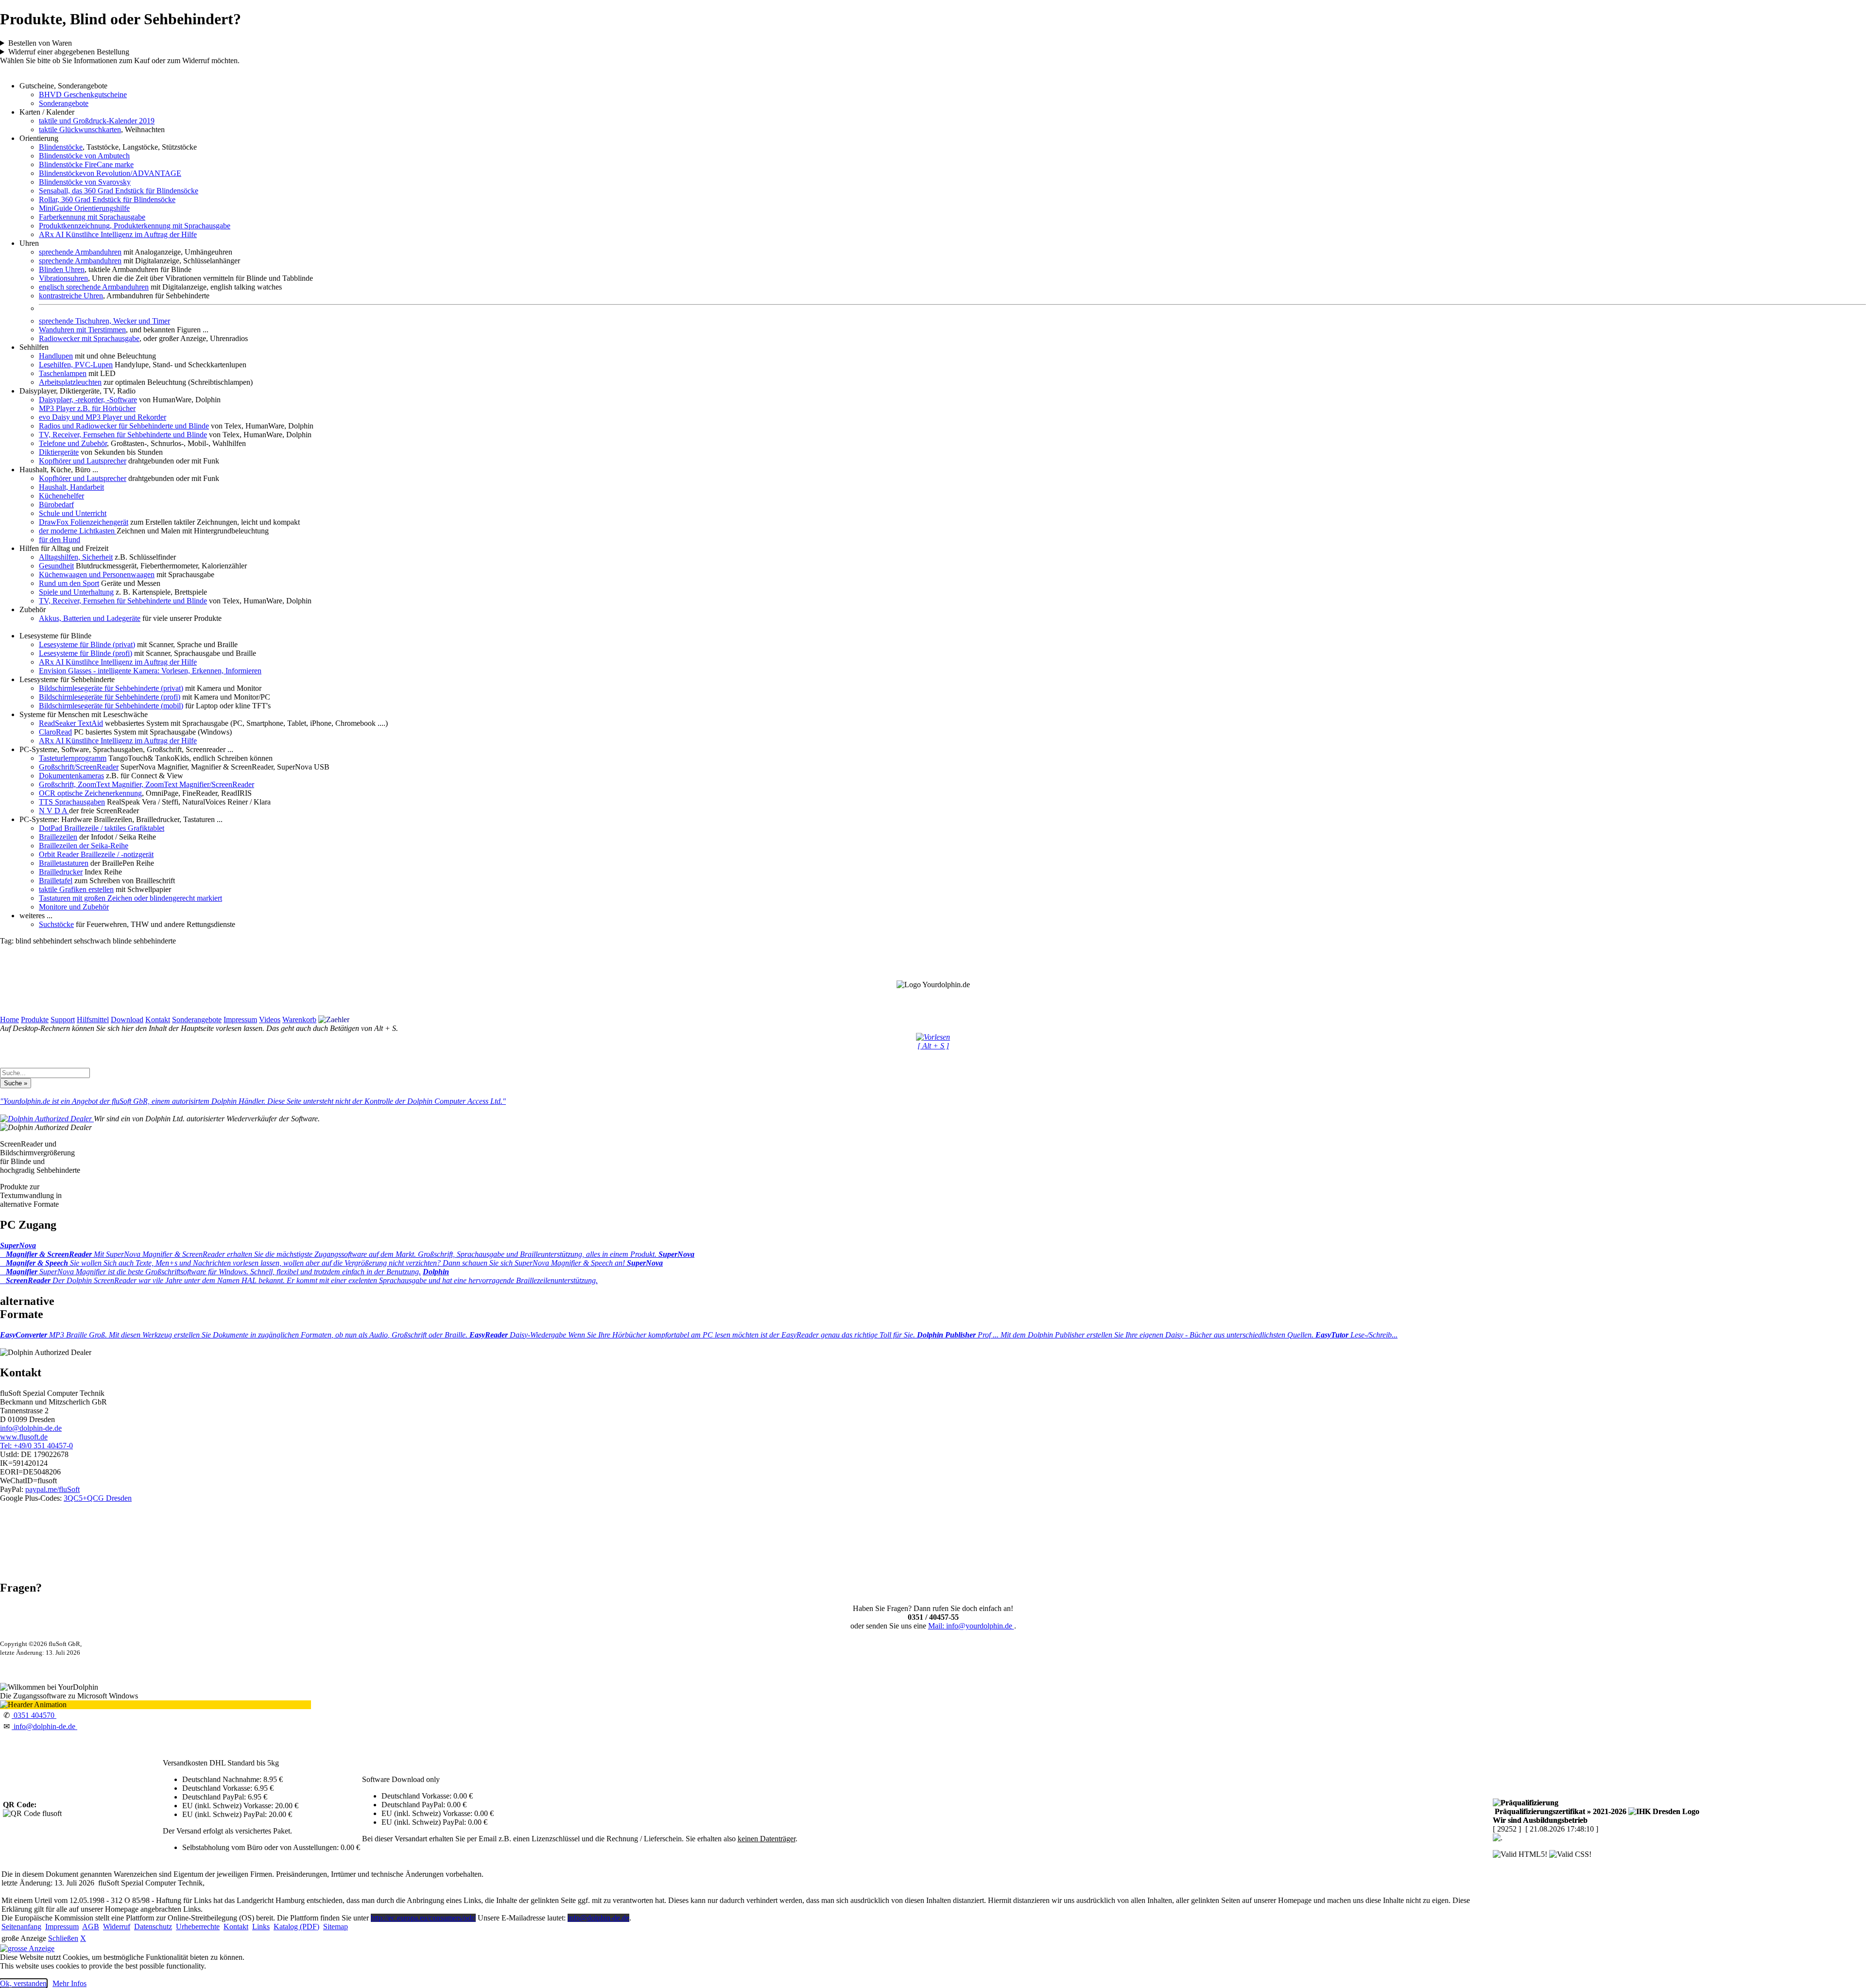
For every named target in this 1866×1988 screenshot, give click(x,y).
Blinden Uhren (62, 269)
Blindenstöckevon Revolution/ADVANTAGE (110, 173)
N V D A (54, 811)
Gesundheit (56, 566)
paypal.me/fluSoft (52, 1489)
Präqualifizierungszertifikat (1560, 1811)
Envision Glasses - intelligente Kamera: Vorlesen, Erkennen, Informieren (150, 671)
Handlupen (56, 356)
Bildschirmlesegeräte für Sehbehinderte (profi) (110, 697)
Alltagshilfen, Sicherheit (76, 557)
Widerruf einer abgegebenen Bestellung (69, 52)
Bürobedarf (56, 505)
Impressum (240, 1020)
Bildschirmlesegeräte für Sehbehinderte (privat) (111, 688)
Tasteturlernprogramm (73, 758)
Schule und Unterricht (73, 513)
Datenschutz (153, 1927)
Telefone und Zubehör (73, 443)
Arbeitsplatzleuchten (70, 382)
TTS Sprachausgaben (72, 802)
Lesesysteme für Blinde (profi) (86, 653)
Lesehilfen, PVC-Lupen (76, 365)
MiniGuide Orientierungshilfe (84, 208)
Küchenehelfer (61, 496)
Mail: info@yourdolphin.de (971, 1626)
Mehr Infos (69, 1983)
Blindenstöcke (61, 147)
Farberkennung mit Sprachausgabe (92, 217)
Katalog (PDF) (296, 1927)
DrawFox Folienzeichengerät (84, 522)
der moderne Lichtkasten (78, 531)
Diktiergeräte (59, 452)
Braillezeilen (58, 837)
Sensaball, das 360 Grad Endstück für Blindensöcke (119, 191)
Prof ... (1116, 1335)
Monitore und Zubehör (74, 907)
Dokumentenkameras (71, 776)
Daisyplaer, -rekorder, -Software (88, 400)
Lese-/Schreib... (1356, 1335)
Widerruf (117, 1927)
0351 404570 (34, 1715)
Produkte (35, 1020)
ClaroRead (55, 732)
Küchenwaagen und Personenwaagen (97, 574)
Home (9, 1020)
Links (261, 1927)
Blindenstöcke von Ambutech (84, 156)
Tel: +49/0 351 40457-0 (36, 1446)
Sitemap (336, 1927)
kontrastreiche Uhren (71, 296)
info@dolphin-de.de (31, 1428)
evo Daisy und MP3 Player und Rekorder (103, 417)
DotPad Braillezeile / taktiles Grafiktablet (102, 828)
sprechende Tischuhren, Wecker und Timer (104, 321)
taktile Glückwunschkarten (80, 129)
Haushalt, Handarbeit (71, 487)
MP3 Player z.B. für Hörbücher (87, 408)
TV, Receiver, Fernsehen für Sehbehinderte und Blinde (123, 435)
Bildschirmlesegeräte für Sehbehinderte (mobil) (111, 706)
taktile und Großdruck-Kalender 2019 (97, 121)
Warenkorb (299, 1020)
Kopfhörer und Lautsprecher (83, 461)
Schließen (63, 1938)
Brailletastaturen (64, 863)
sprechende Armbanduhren (80, 252)
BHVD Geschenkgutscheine (83, 94)
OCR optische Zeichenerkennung (90, 793)
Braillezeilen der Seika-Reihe (84, 846)
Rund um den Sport (69, 583)
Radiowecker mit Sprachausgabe (89, 338)
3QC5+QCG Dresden (98, 1498)
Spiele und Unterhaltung (76, 592)
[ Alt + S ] (933, 1046)
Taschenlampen (63, 373)
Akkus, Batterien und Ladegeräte (90, 618)
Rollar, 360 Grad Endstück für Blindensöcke (107, 199)
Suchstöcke (56, 924)
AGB (91, 1927)
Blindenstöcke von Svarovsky (85, 182)
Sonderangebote (64, 103)
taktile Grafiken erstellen (76, 889)
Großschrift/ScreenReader (79, 767)
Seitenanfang (21, 1927)
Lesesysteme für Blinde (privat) (87, 644)
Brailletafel (56, 881)
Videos (270, 1020)
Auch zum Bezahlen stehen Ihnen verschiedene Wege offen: (548, 43)
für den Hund (60, 540)
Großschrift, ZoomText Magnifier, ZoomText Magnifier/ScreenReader (147, 784)
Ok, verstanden (23, 1983)
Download (127, 1020)
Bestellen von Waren (40, 43)
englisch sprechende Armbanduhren (94, 287)
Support (63, 1020)
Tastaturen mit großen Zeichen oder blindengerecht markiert (130, 898)
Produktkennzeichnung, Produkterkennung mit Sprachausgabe (135, 226)
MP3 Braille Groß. (235, 1335)
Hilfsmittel (93, 1020)
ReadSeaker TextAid (71, 723)
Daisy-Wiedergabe (693, 1335)
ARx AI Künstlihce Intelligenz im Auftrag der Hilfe (118, 234)
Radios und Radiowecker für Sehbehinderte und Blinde (124, 426)
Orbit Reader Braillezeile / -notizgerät (96, 854)
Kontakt (158, 1020)
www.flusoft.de (24, 1437)
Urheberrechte (198, 1927)
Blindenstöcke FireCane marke (86, 164)
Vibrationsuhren (63, 278)
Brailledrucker (61, 872)
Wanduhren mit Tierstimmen (82, 330)
